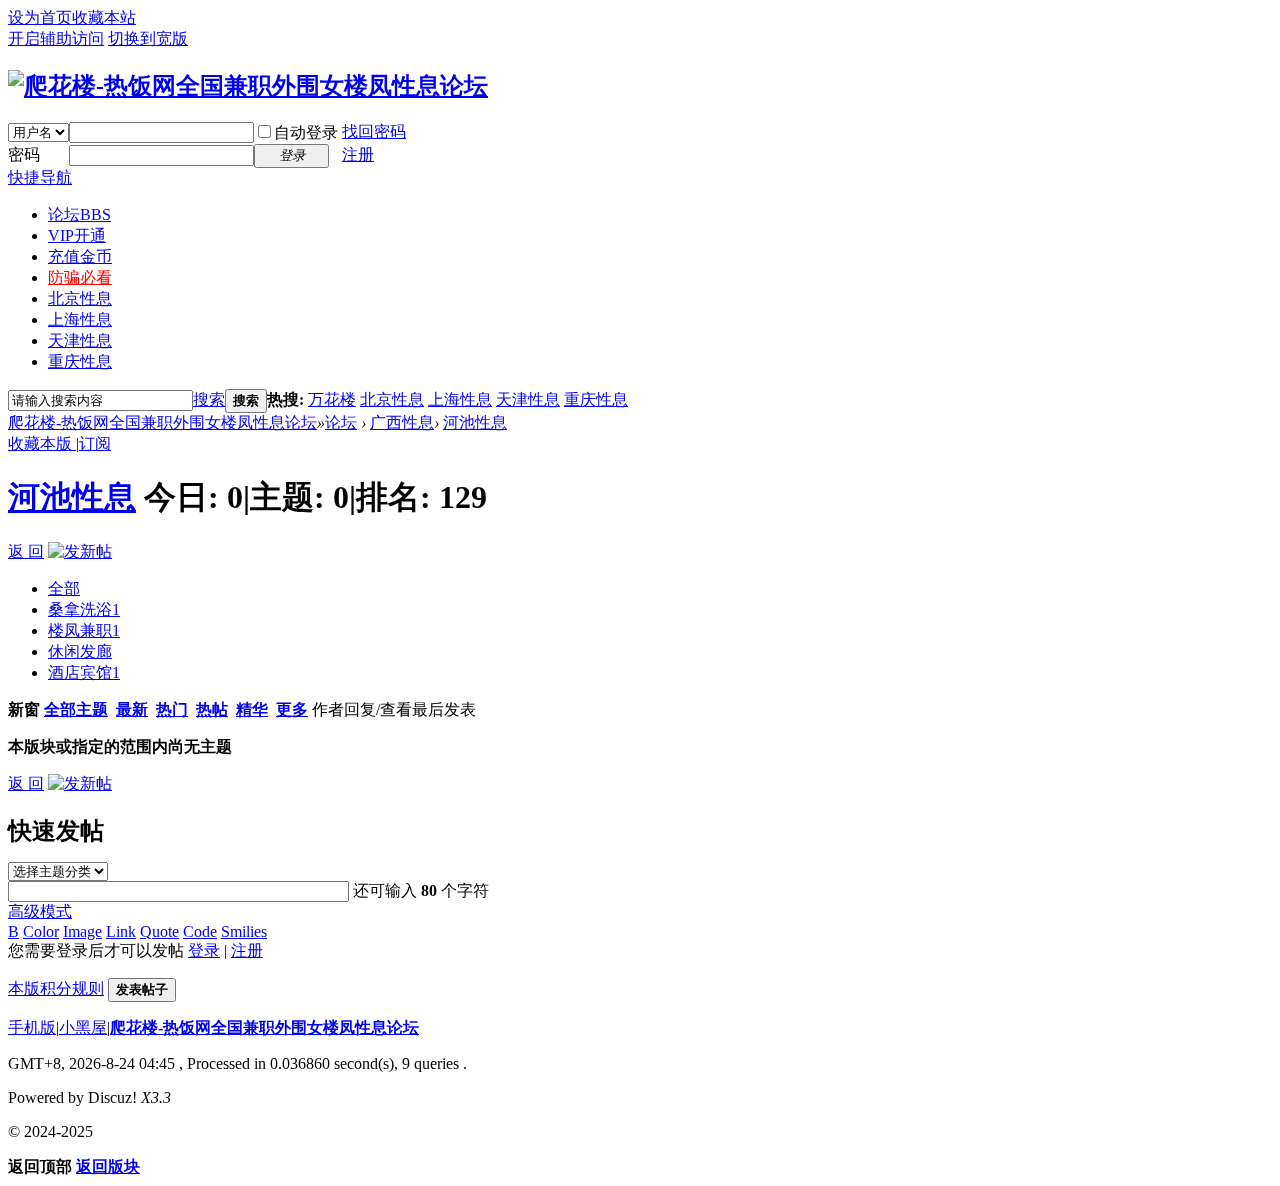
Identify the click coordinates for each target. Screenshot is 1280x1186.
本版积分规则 (56, 988)
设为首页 (40, 17)
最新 (132, 709)
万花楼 (332, 399)
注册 (358, 154)
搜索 (209, 399)
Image (82, 931)
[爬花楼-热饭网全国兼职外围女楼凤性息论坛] (248, 86)
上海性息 (80, 319)
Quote (159, 931)
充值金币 (80, 256)
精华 (252, 709)
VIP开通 (77, 235)
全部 (64, 588)
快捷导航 (40, 177)
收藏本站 (104, 17)
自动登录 (306, 132)
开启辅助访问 (56, 38)
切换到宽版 (148, 38)
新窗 (24, 709)
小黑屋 (83, 1027)
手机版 (32, 1027)
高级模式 (40, 911)
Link (121, 931)
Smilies (244, 931)
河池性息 (475, 422)
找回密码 (374, 131)
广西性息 (402, 422)
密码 (24, 154)
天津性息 (80, 340)
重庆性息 (80, 361)
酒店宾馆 (84, 672)
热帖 (212, 709)
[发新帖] (80, 551)
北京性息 (80, 298)
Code (200, 931)
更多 (292, 709)
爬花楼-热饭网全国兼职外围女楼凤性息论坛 (162, 422)
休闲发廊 (80, 651)
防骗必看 (80, 277)
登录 (204, 950)
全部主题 (76, 709)
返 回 (26, 551)
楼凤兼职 (84, 630)
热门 (172, 709)
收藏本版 (42, 443)
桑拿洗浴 (84, 609)
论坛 (79, 214)
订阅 (95, 443)
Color (41, 931)
